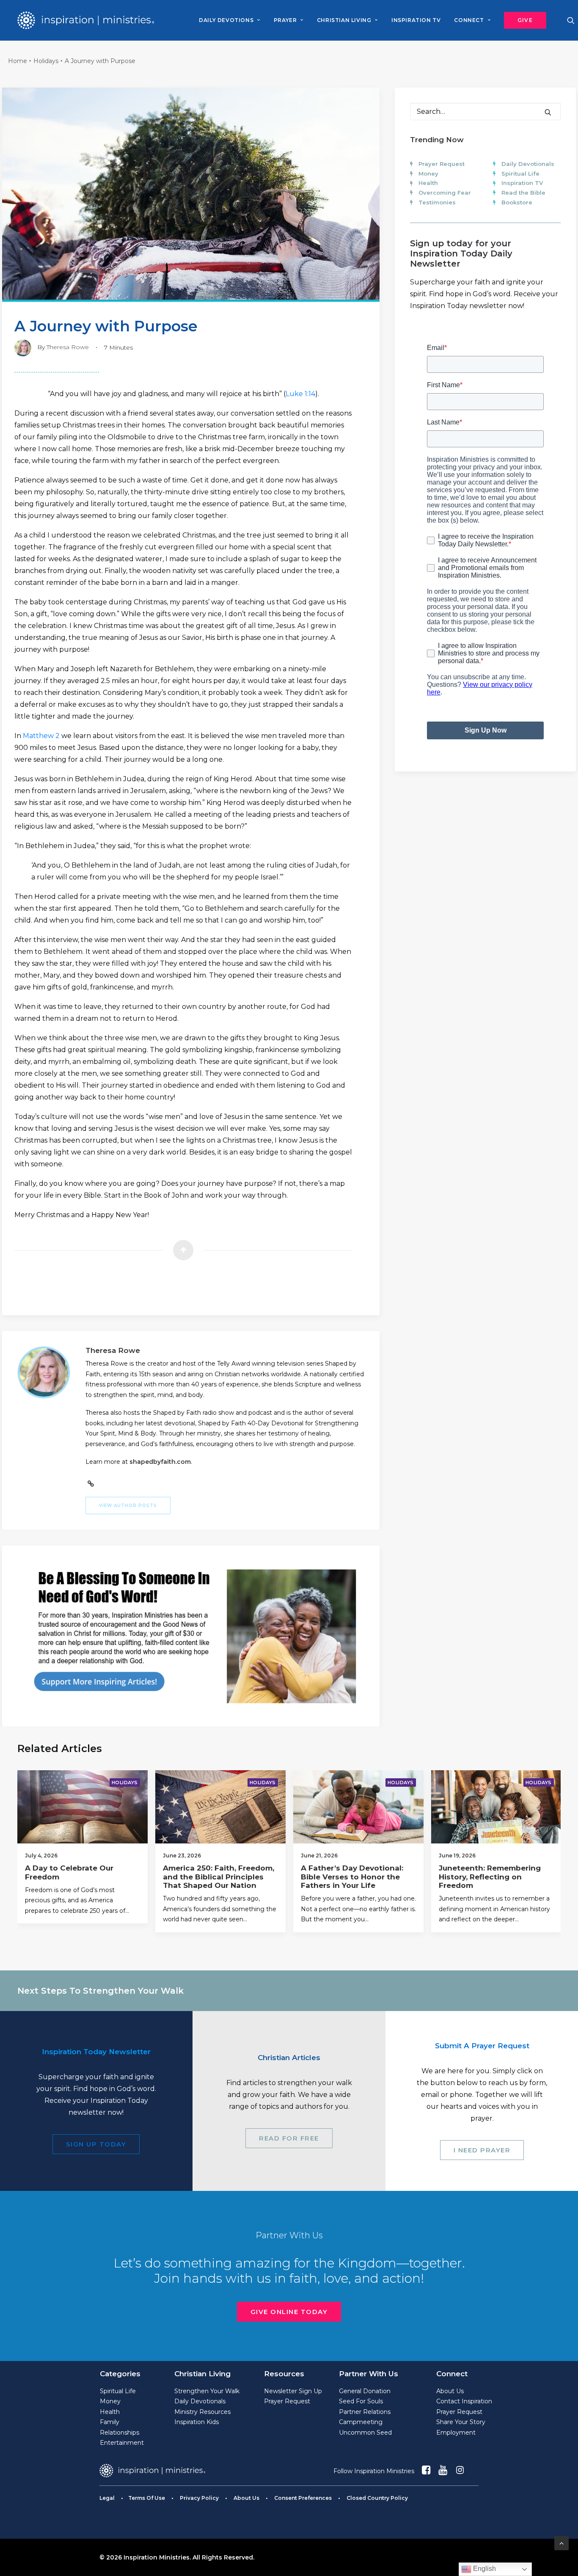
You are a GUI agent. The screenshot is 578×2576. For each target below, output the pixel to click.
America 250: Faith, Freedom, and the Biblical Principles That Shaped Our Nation (219, 1877)
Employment (456, 2433)
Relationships (120, 2433)
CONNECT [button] (469, 20)
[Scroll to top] (561, 2542)
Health (428, 183)
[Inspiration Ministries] (86, 20)
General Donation (365, 2391)
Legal (107, 2498)
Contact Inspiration (464, 2401)
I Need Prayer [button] (482, 2150)
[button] (522, 20)
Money (428, 174)
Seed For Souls (361, 2401)
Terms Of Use (147, 2498)
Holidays (46, 61)
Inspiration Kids (197, 2422)
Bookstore (517, 202)
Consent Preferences (303, 2498)
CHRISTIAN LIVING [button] (344, 20)
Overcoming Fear (445, 193)
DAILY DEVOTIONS (226, 20)
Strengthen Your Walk (207, 2391)
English (484, 2569)
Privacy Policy (199, 2498)
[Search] (485, 112)
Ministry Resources (202, 2412)
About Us (450, 2391)
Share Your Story (461, 2422)
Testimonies (437, 202)
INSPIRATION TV (416, 20)
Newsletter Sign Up (293, 2391)
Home (18, 61)
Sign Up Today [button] (96, 2144)
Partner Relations (365, 2412)
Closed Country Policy (377, 2498)
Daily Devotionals (528, 164)
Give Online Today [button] (289, 2312)
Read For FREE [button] (289, 2138)
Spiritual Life (520, 174)
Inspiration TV (522, 183)
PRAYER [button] (285, 20)
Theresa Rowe (68, 347)
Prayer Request (442, 164)
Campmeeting (361, 2422)
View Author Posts (128, 1506)
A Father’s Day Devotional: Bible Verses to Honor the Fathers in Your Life (352, 1877)
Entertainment (122, 2443)
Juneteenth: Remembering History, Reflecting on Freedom (490, 1877)
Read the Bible (523, 193)
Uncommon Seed (365, 2433)
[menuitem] (229, 20)
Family (110, 2422)
